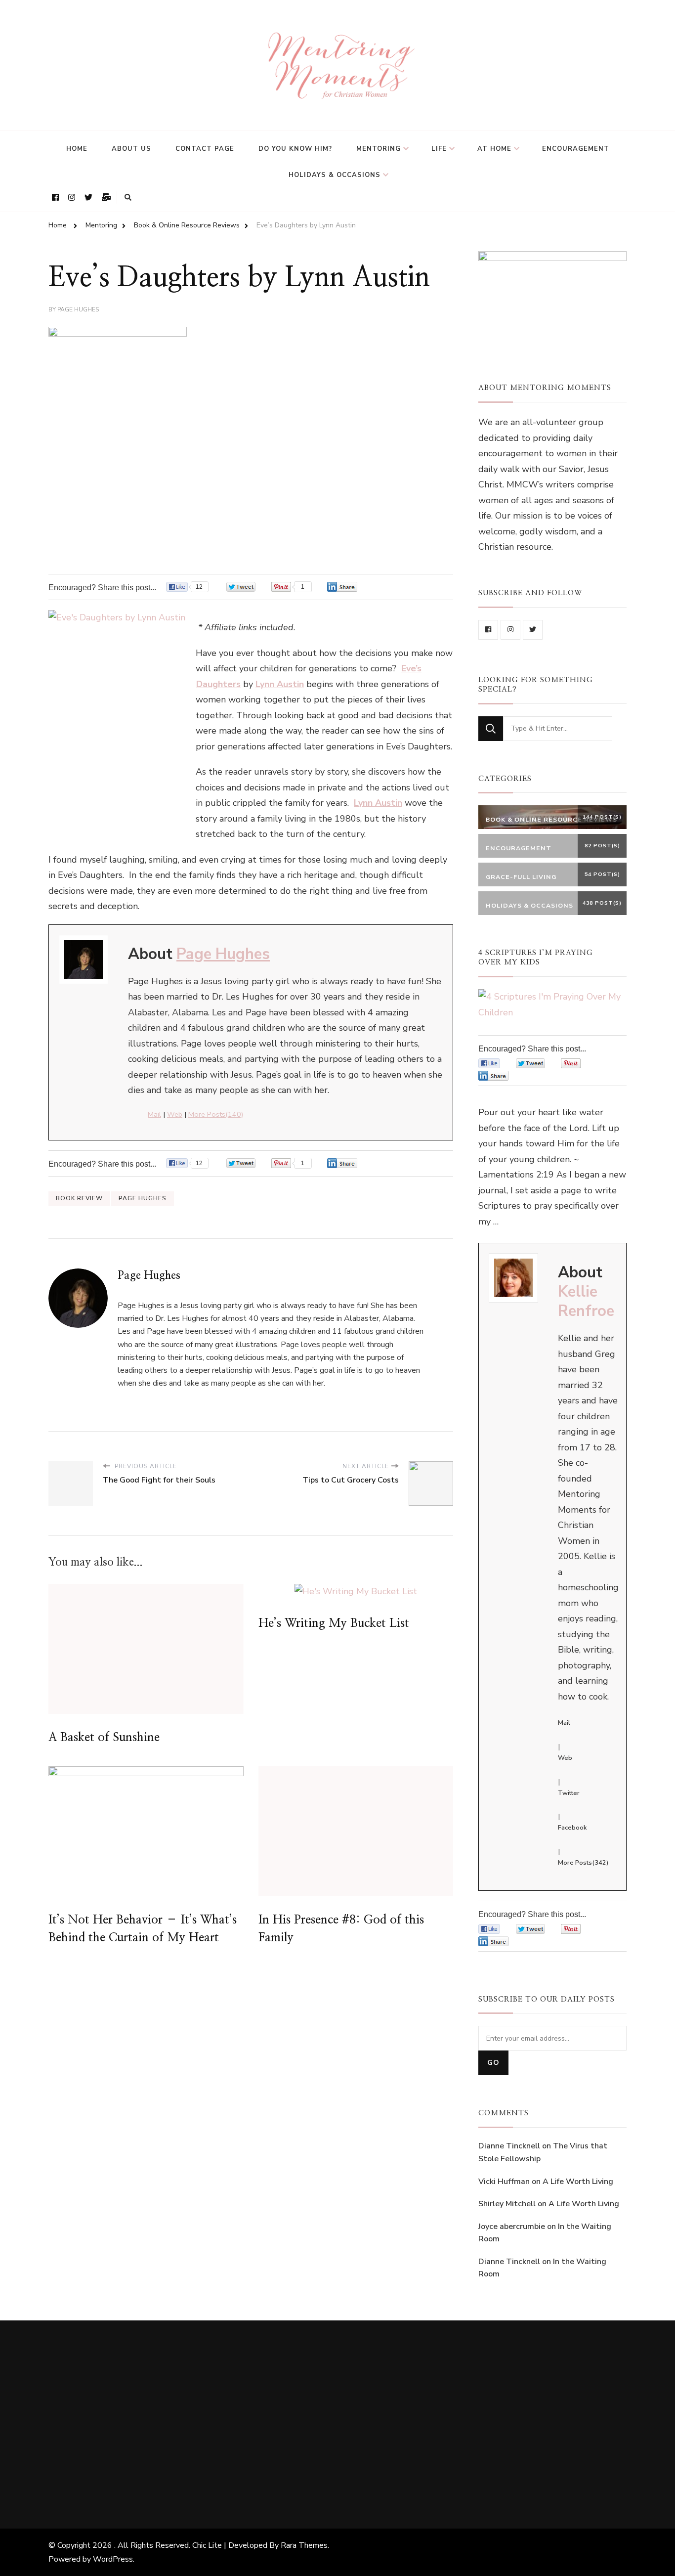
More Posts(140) (216, 1114)
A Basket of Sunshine (104, 1738)
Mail (154, 1114)
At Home (494, 149)
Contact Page (205, 149)
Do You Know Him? (295, 149)
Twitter (569, 1793)
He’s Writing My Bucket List (334, 1623)
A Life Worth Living (578, 2182)
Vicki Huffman (504, 2182)
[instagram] (510, 630)
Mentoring (379, 149)
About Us (131, 149)
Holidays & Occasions (335, 175)
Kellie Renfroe (586, 1301)
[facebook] (488, 630)
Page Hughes (78, 309)
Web (175, 1114)
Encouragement (576, 149)
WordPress (113, 2559)
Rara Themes (304, 2545)
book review (79, 1198)
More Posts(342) (583, 1863)
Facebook (572, 1828)
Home (77, 149)
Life (439, 149)
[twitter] (533, 630)
